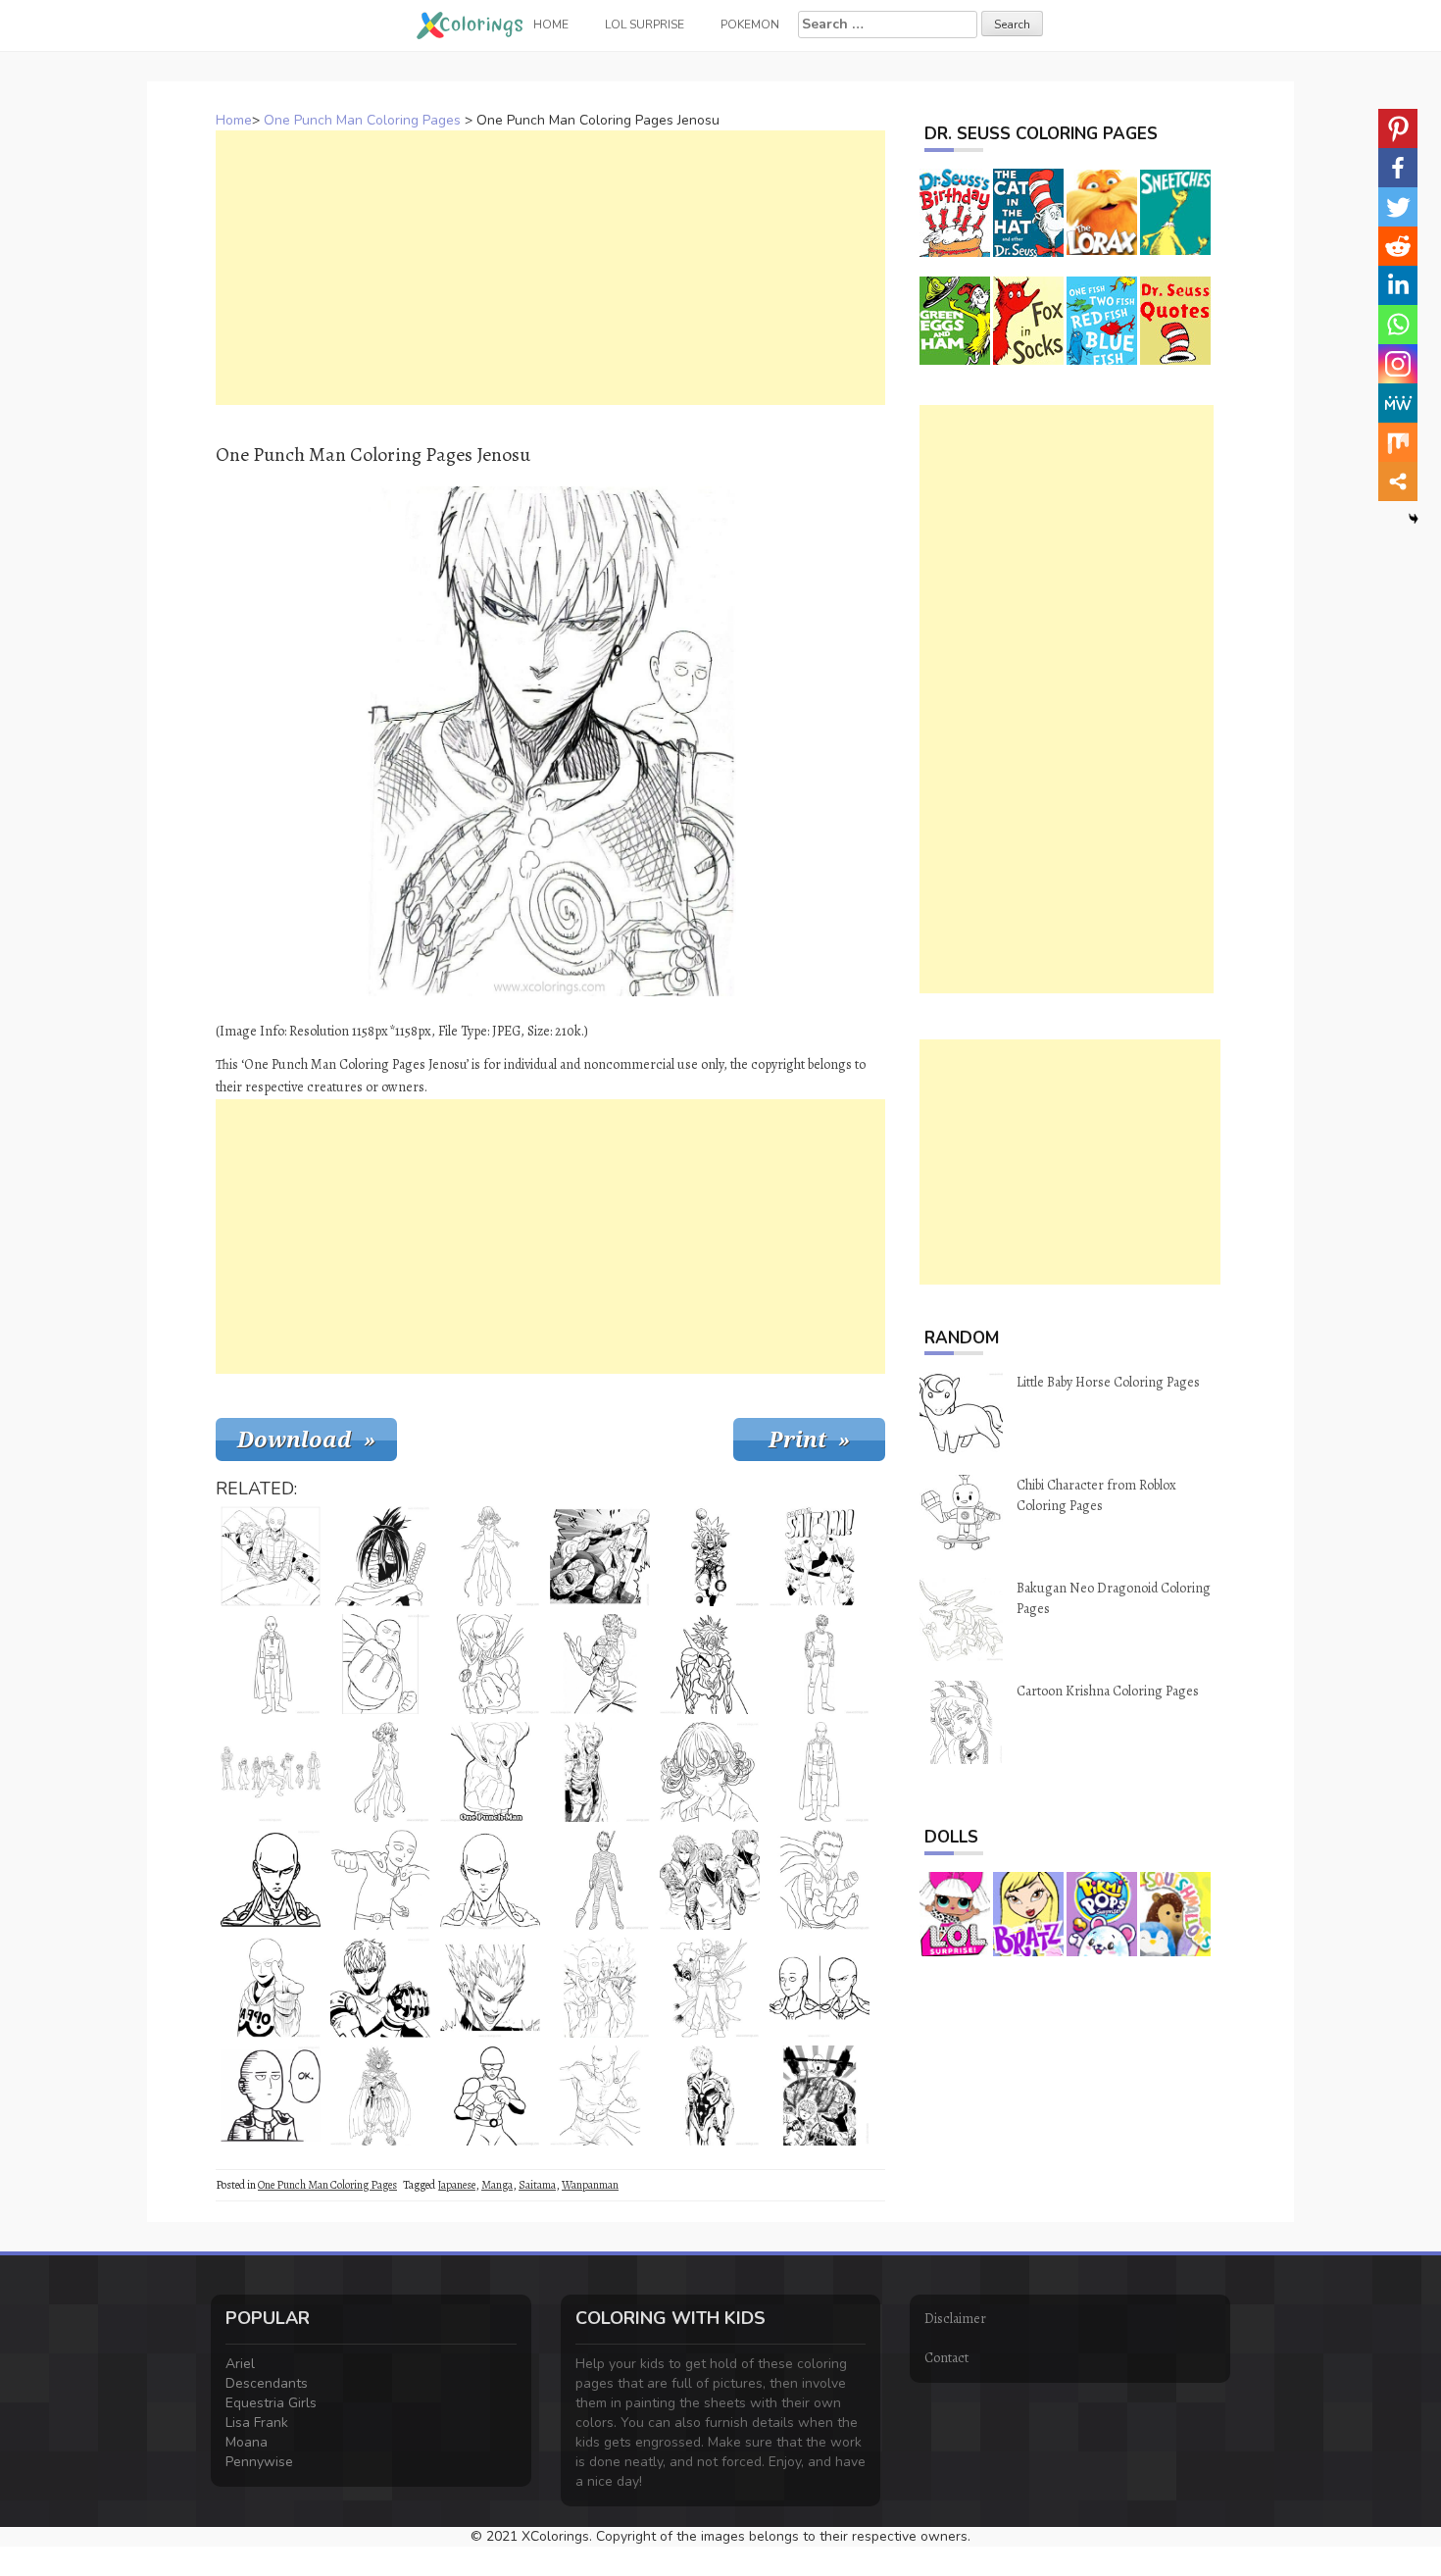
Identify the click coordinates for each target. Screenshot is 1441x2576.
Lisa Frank (257, 2423)
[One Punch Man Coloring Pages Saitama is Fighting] (600, 1556)
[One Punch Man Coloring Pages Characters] (271, 1772)
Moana (247, 2442)
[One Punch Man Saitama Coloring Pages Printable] (271, 1664)
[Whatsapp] (1398, 325)
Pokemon (750, 25)
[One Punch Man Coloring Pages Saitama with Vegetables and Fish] (710, 1988)
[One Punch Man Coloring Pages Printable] (820, 1556)
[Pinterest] (1398, 128)
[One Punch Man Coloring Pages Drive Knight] (710, 1556)
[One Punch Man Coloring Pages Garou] (490, 1988)
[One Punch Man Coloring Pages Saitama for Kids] (380, 1664)
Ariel (240, 2364)
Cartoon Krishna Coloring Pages (1108, 1691)
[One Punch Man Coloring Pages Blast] (820, 1880)
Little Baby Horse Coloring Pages (1108, 1382)
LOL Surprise (645, 25)
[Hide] (1414, 519)
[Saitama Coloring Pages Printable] (490, 1772)
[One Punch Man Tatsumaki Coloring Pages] (380, 1772)
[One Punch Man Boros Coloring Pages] (380, 2096)
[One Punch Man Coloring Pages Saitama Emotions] (820, 1988)
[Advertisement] (550, 268)
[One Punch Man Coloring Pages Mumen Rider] (490, 2096)
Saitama (537, 2185)
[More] (1398, 481)
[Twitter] (1398, 207)
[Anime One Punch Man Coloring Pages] (600, 2096)
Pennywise (259, 2462)
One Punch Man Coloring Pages (362, 120)
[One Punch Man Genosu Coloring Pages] (710, 1880)
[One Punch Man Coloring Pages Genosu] (710, 2096)
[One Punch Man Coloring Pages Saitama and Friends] (820, 2096)
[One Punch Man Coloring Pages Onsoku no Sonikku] (380, 1556)
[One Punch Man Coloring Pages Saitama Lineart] (271, 1988)
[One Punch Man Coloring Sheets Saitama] (600, 1772)
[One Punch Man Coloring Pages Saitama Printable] (820, 1772)
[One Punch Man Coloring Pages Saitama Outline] (490, 1664)
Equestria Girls (271, 2403)
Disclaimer (955, 2319)
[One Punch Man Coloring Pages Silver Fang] (600, 1664)
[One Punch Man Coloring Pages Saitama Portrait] (271, 1880)
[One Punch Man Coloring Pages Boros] (710, 1664)
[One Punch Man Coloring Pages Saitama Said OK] (271, 2096)
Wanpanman (590, 2185)
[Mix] (1398, 442)
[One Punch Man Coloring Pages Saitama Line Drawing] (380, 1880)
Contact (946, 2358)
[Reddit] (1398, 246)
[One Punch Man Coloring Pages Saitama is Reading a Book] (271, 1556)
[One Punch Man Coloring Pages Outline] (490, 1880)
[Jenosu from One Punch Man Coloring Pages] (380, 1988)
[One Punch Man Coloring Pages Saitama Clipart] (600, 1988)
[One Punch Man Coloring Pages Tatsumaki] (710, 1772)
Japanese (456, 2185)
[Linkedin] (1398, 285)
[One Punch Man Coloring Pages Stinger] (600, 1880)
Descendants (267, 2383)
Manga (497, 2185)
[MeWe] (1398, 403)
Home (234, 120)
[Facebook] (1398, 168)
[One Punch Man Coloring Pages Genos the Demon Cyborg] (820, 1664)
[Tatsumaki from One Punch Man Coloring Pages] (490, 1556)
